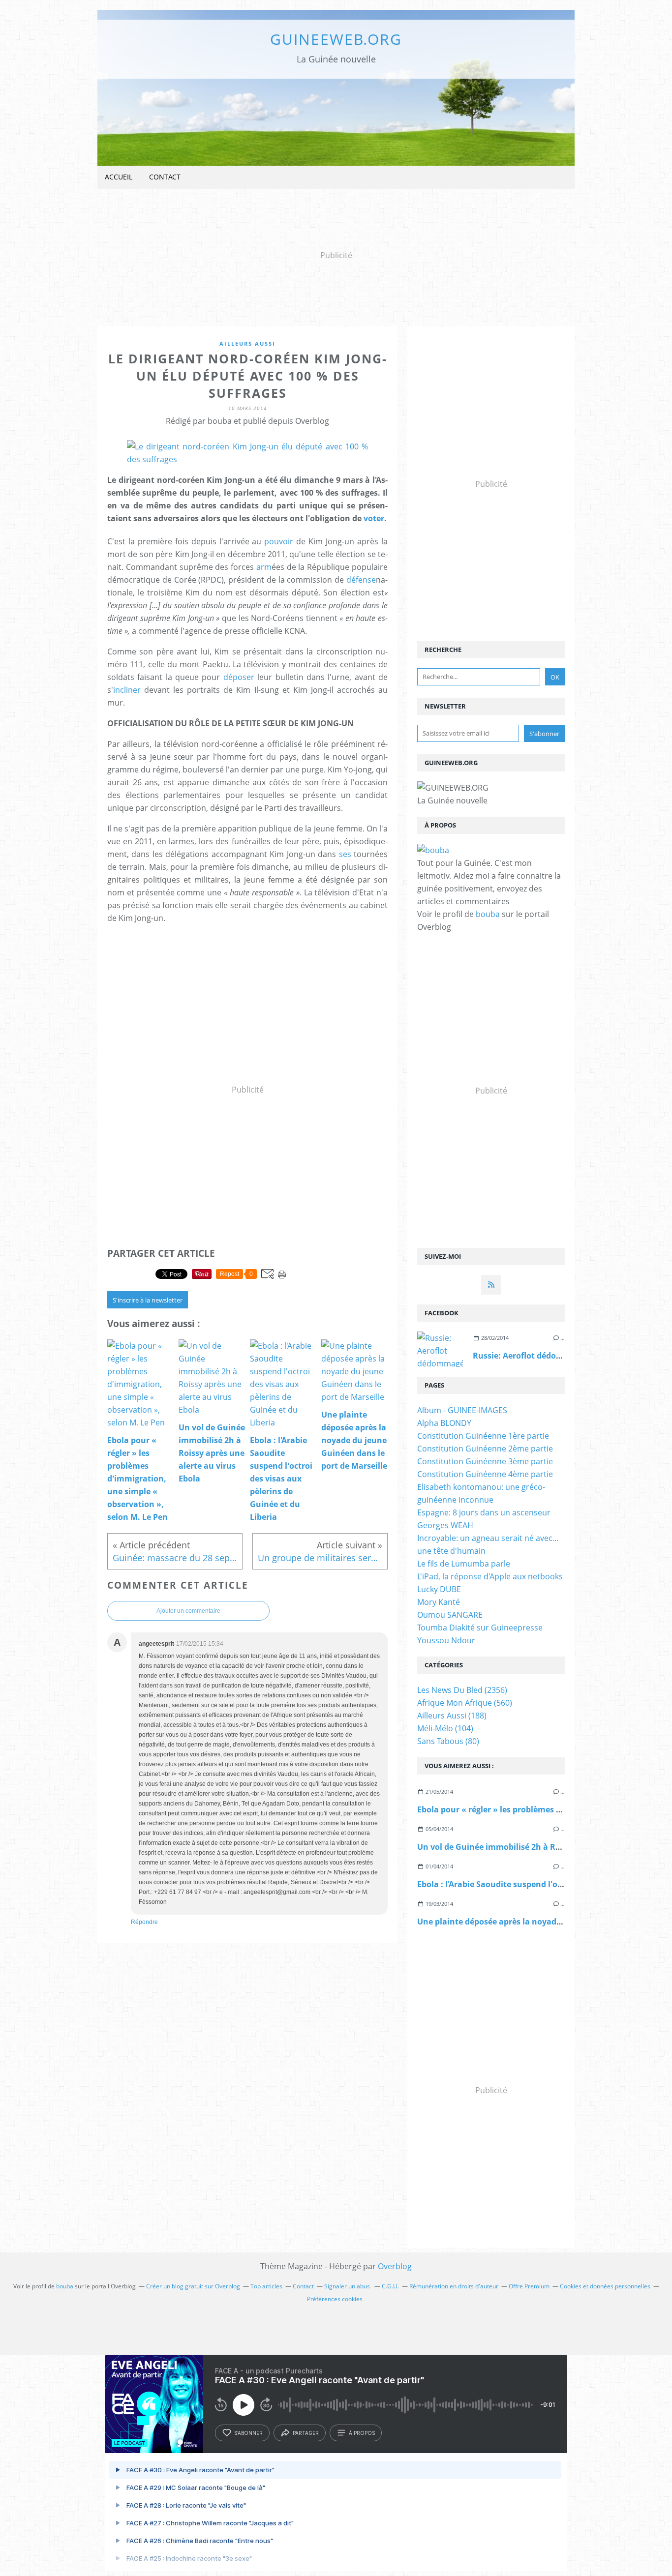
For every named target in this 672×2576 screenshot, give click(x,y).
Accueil (119, 177)
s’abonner (248, 2433)
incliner (127, 690)
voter (374, 518)
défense (361, 580)
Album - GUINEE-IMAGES (462, 1410)
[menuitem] (119, 177)
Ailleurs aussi (247, 343)
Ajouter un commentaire (188, 1611)
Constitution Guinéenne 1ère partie (483, 1436)
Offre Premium (529, 2286)
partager (306, 2433)
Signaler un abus (348, 2286)
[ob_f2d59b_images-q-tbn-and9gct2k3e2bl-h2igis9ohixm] (247, 459)
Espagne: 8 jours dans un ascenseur (484, 1512)
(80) (448, 1741)
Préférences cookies (335, 2299)
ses (345, 854)
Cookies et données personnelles (605, 2286)
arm (264, 567)
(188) (452, 1716)
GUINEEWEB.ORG (336, 39)
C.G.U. (390, 2286)
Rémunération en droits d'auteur (454, 2286)
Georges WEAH (445, 1525)
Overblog (395, 2266)
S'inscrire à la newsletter (148, 1300)
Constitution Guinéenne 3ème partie (485, 1461)
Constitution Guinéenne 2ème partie (485, 1449)
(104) (445, 1728)
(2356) (462, 1690)
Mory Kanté (439, 1602)
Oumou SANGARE (450, 1615)
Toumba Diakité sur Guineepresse (480, 1628)
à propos (362, 2433)
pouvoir (279, 541)
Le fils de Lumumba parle (464, 1564)
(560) (465, 1703)
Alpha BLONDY (444, 1423)
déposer (239, 677)
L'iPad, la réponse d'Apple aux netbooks (490, 1576)
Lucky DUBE (439, 1589)
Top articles (266, 2286)
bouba (488, 914)
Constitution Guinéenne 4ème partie (485, 1474)
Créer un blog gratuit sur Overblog (193, 2286)
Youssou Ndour (446, 1640)
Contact (165, 177)
